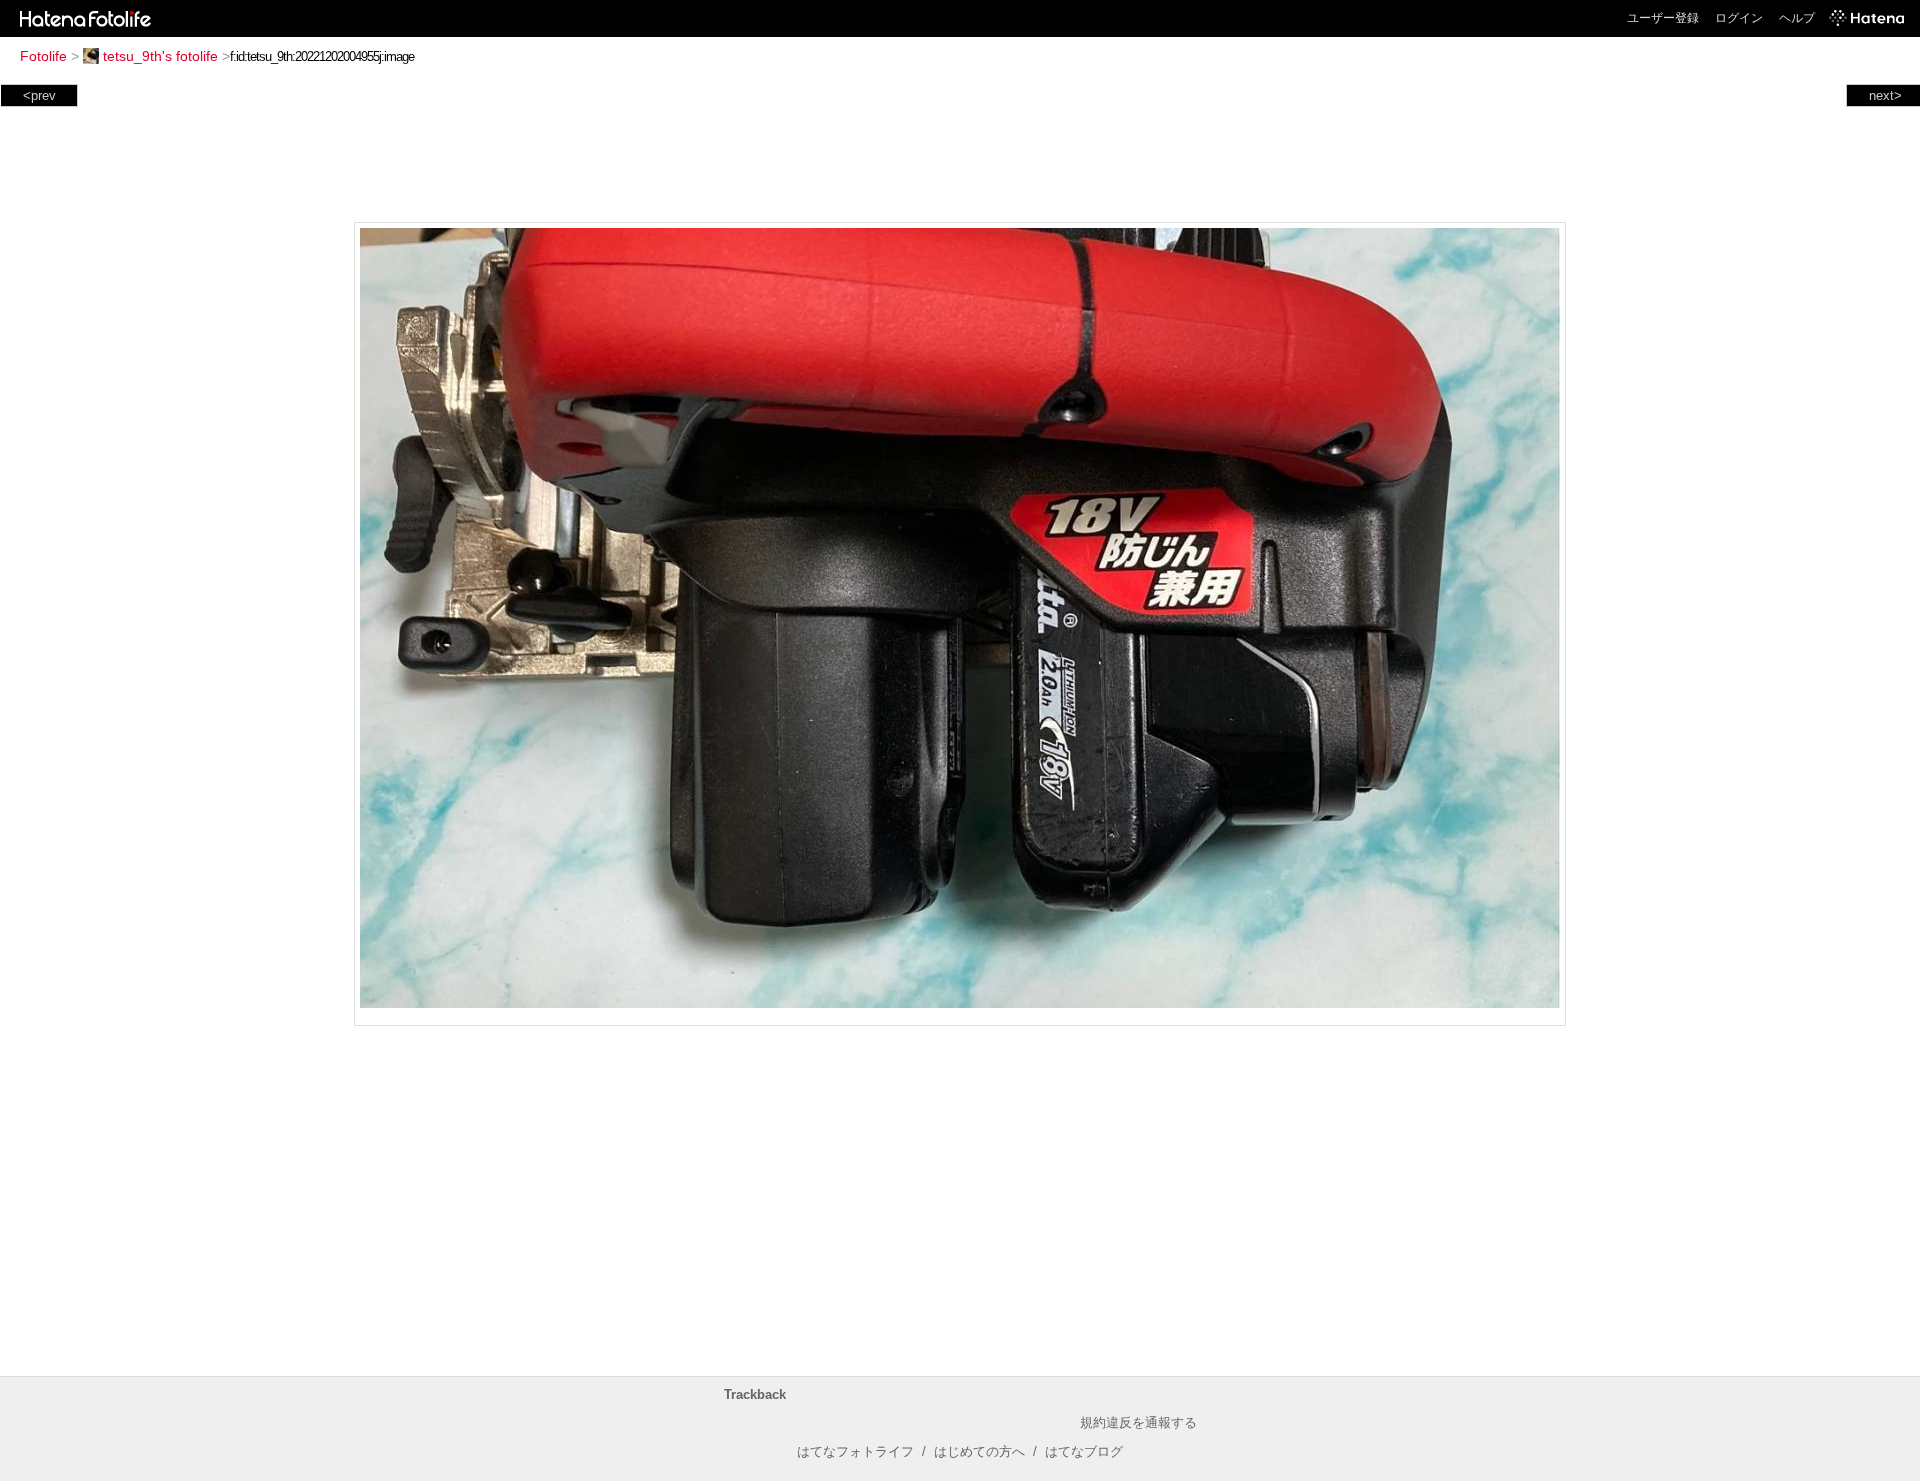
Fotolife (43, 56)
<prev (39, 95)
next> (1885, 95)
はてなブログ (1084, 1451)
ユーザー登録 (1663, 18)
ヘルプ (1797, 18)
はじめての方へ (979, 1451)
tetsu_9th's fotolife (160, 56)
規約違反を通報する (1138, 1422)
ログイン (1739, 18)
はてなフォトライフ (855, 1451)
